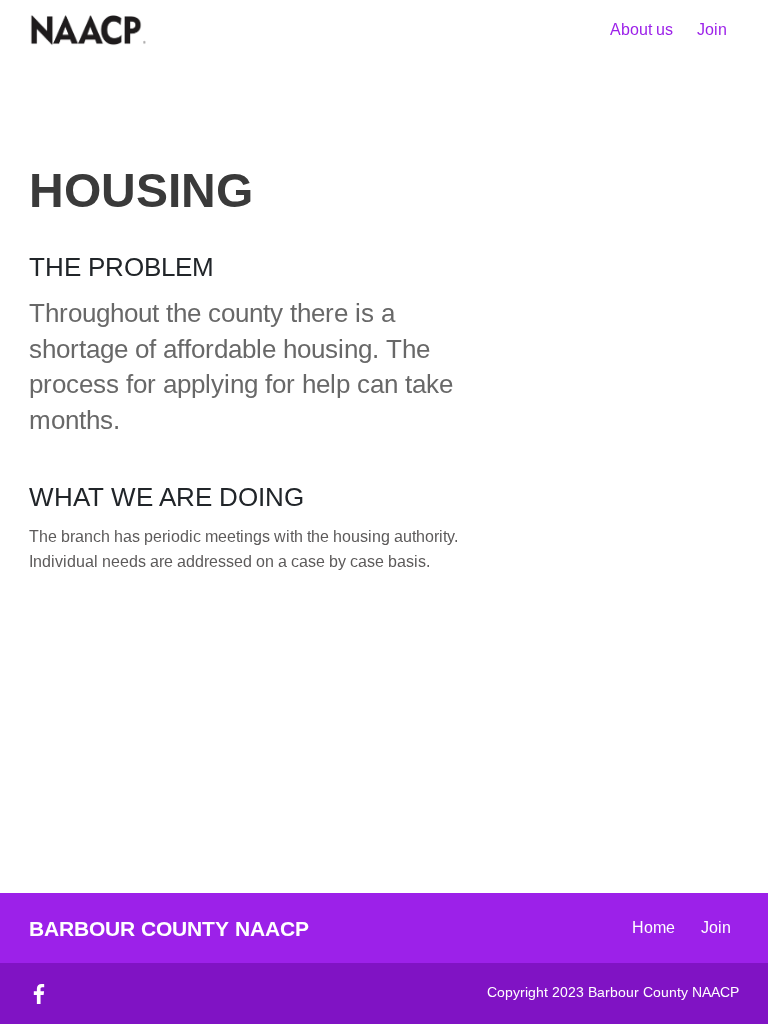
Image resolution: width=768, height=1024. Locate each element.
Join (712, 29)
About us (641, 29)
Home (653, 927)
